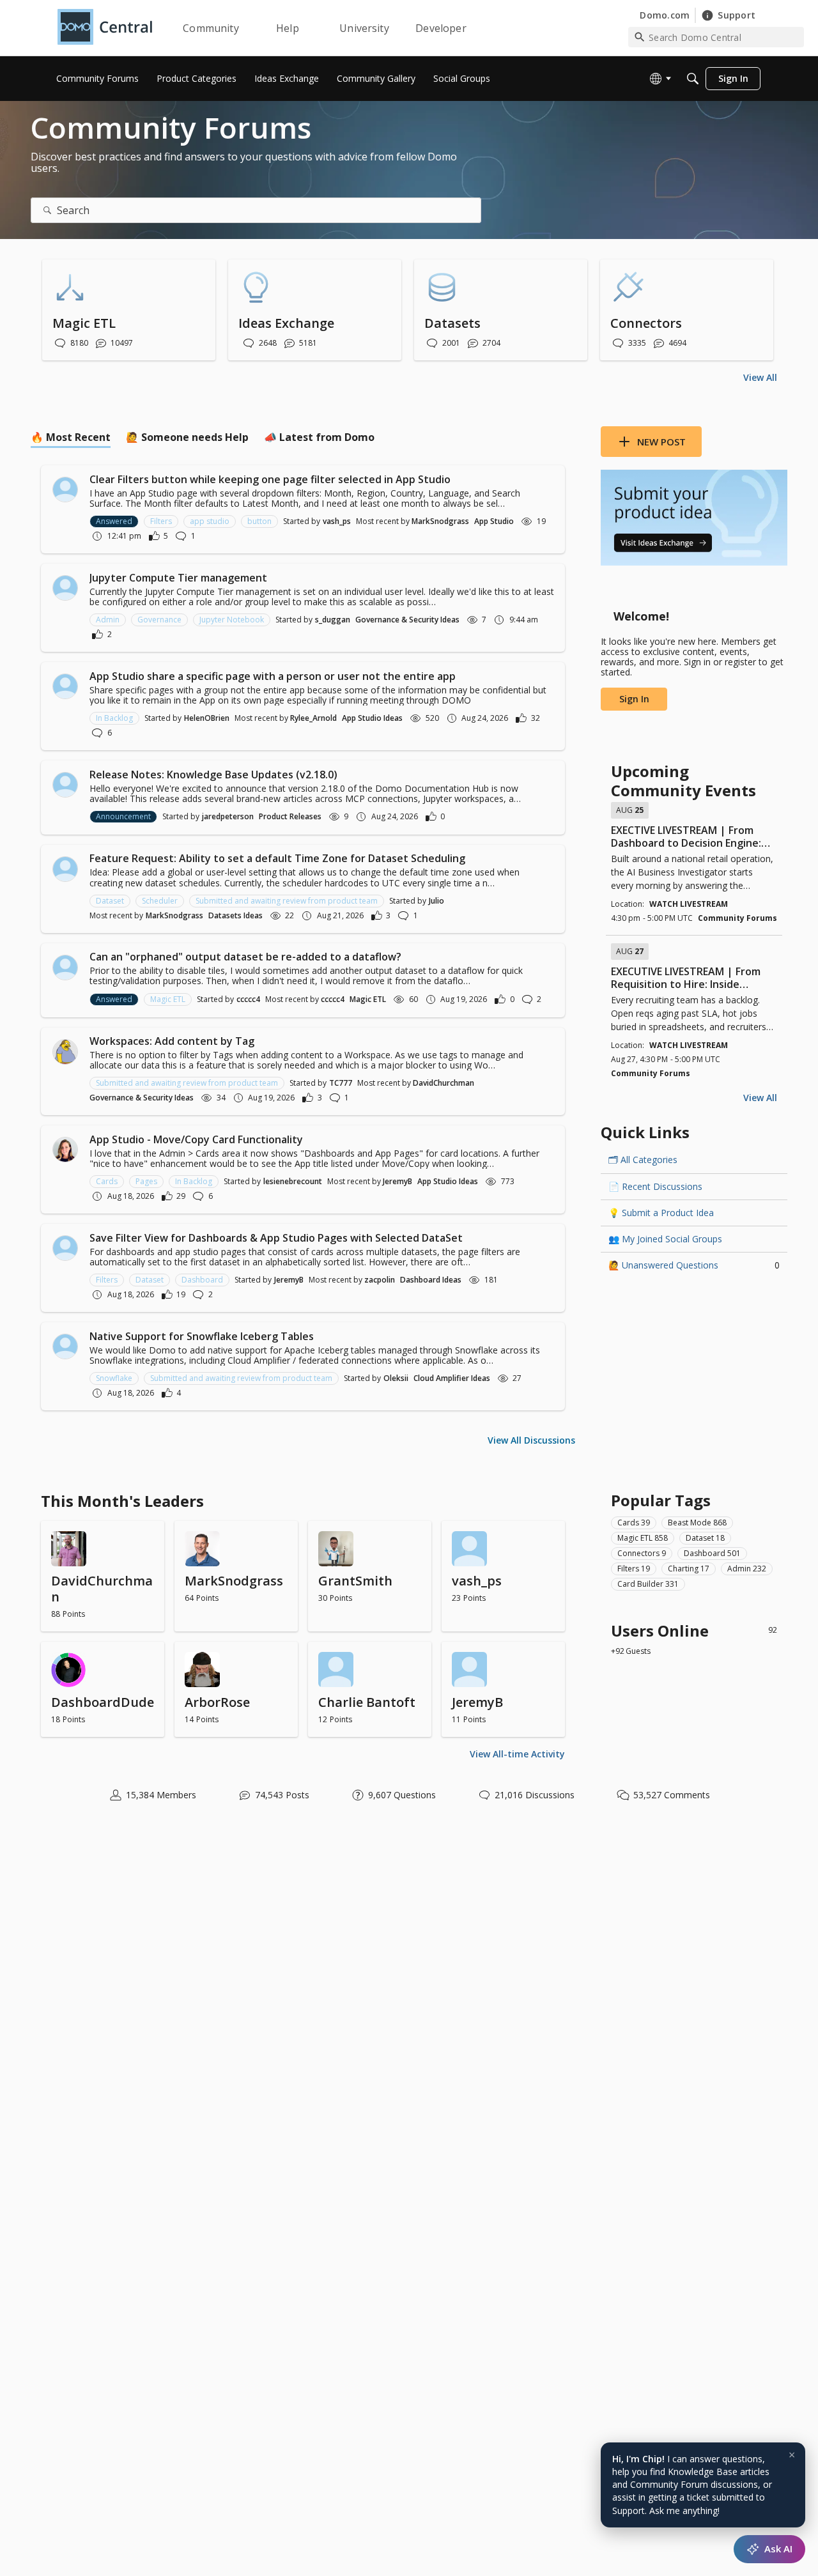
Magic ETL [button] (168, 999)
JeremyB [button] (397, 1181)
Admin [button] (108, 620)
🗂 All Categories (643, 1160)
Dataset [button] (110, 901)
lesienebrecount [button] (293, 1181)
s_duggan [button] (333, 620)
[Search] (693, 79)
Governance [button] (159, 620)
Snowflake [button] (114, 1378)
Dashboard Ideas (431, 1280)
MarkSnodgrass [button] (440, 521)
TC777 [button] (341, 1083)
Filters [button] (161, 521)
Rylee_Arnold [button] (313, 718)
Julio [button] (436, 901)
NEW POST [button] (661, 442)
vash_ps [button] (337, 521)
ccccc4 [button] (248, 999)
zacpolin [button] (380, 1280)
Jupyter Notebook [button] (232, 620)
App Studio (494, 521)
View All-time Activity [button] (517, 1754)
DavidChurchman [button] (444, 1083)
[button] (65, 490)
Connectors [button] (642, 1554)
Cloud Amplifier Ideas (452, 1378)
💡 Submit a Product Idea (661, 1213)
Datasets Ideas (235, 915)
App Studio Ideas (372, 718)
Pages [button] (146, 1181)
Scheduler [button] (160, 901)
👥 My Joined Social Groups (665, 1239)
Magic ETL (368, 999)
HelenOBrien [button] (207, 718)
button (259, 521)
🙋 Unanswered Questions (694, 1265)
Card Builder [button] (648, 1585)
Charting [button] (689, 1569)
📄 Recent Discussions (655, 1186)
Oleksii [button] (396, 1378)
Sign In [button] (634, 699)
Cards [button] (107, 1181)
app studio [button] (210, 521)
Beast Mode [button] (697, 1523)
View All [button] (760, 377)
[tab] (71, 437)
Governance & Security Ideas (407, 620)
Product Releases (290, 816)
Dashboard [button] (202, 1280)
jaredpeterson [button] (228, 816)
